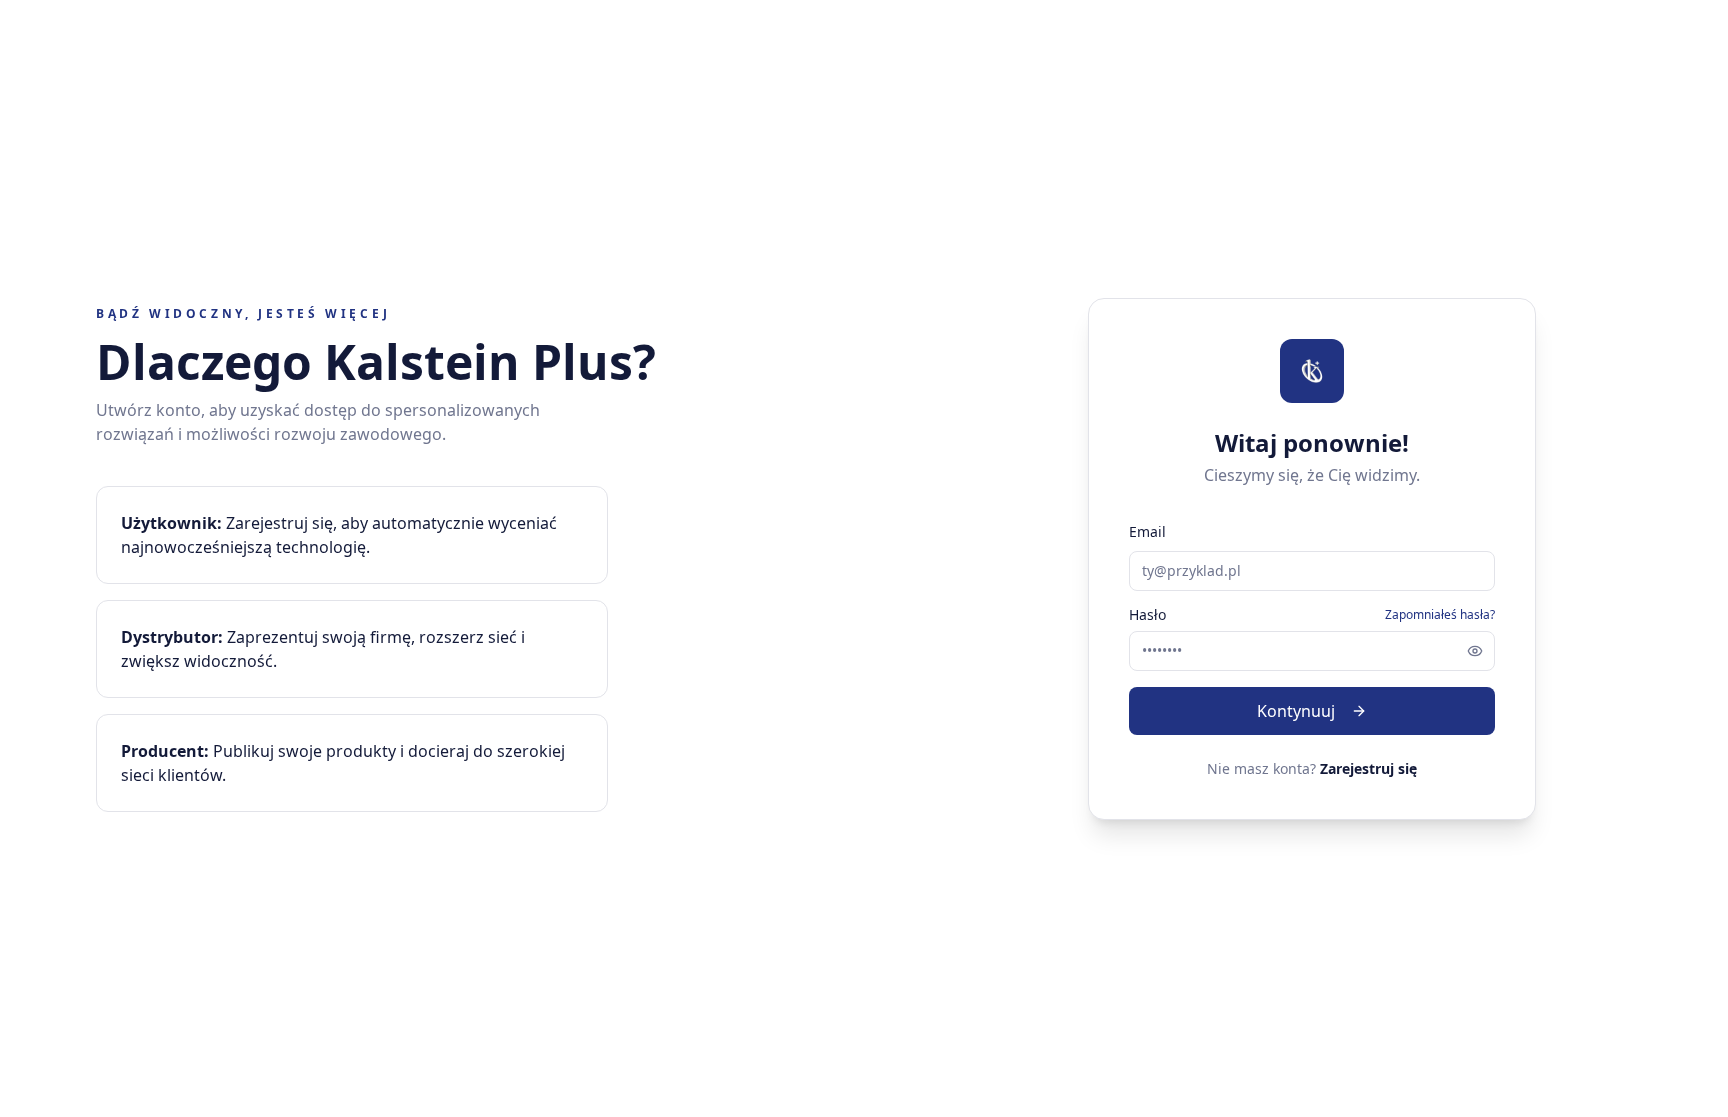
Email (1147, 531)
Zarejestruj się (1368, 768)
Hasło (1147, 615)
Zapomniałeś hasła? (1440, 615)
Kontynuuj (1296, 711)
